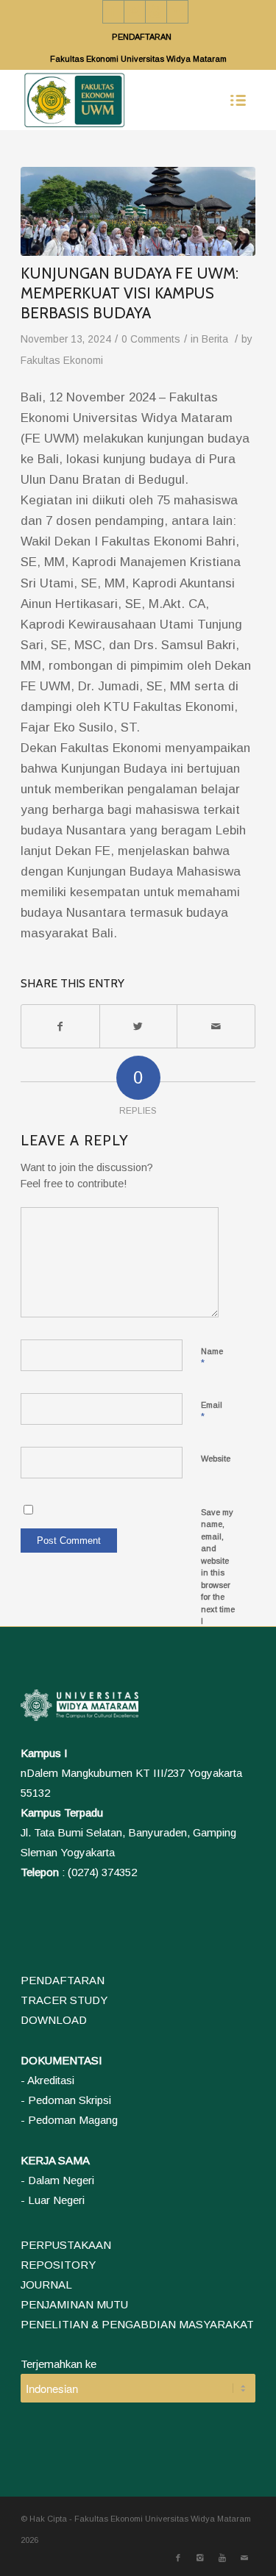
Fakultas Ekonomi (62, 361)
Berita (215, 339)
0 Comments (151, 339)
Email (212, 1412)
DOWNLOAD (54, 2020)
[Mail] (177, 12)
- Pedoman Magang (69, 2120)
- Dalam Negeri (57, 2180)
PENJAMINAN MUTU (74, 2304)
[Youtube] (156, 12)
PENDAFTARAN (142, 37)
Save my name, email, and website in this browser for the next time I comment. (219, 1573)
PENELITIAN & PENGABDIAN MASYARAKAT (137, 2324)
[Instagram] (135, 12)
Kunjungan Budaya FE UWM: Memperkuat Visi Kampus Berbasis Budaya (130, 293)
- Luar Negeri (53, 2200)
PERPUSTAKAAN (66, 2245)
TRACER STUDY (64, 2000)
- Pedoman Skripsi (66, 2100)
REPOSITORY (58, 2265)
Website (216, 1459)
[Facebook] (113, 12)
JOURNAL (46, 2285)
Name (212, 1358)
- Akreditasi (47, 2080)
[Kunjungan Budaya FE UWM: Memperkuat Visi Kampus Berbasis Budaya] (138, 211)
